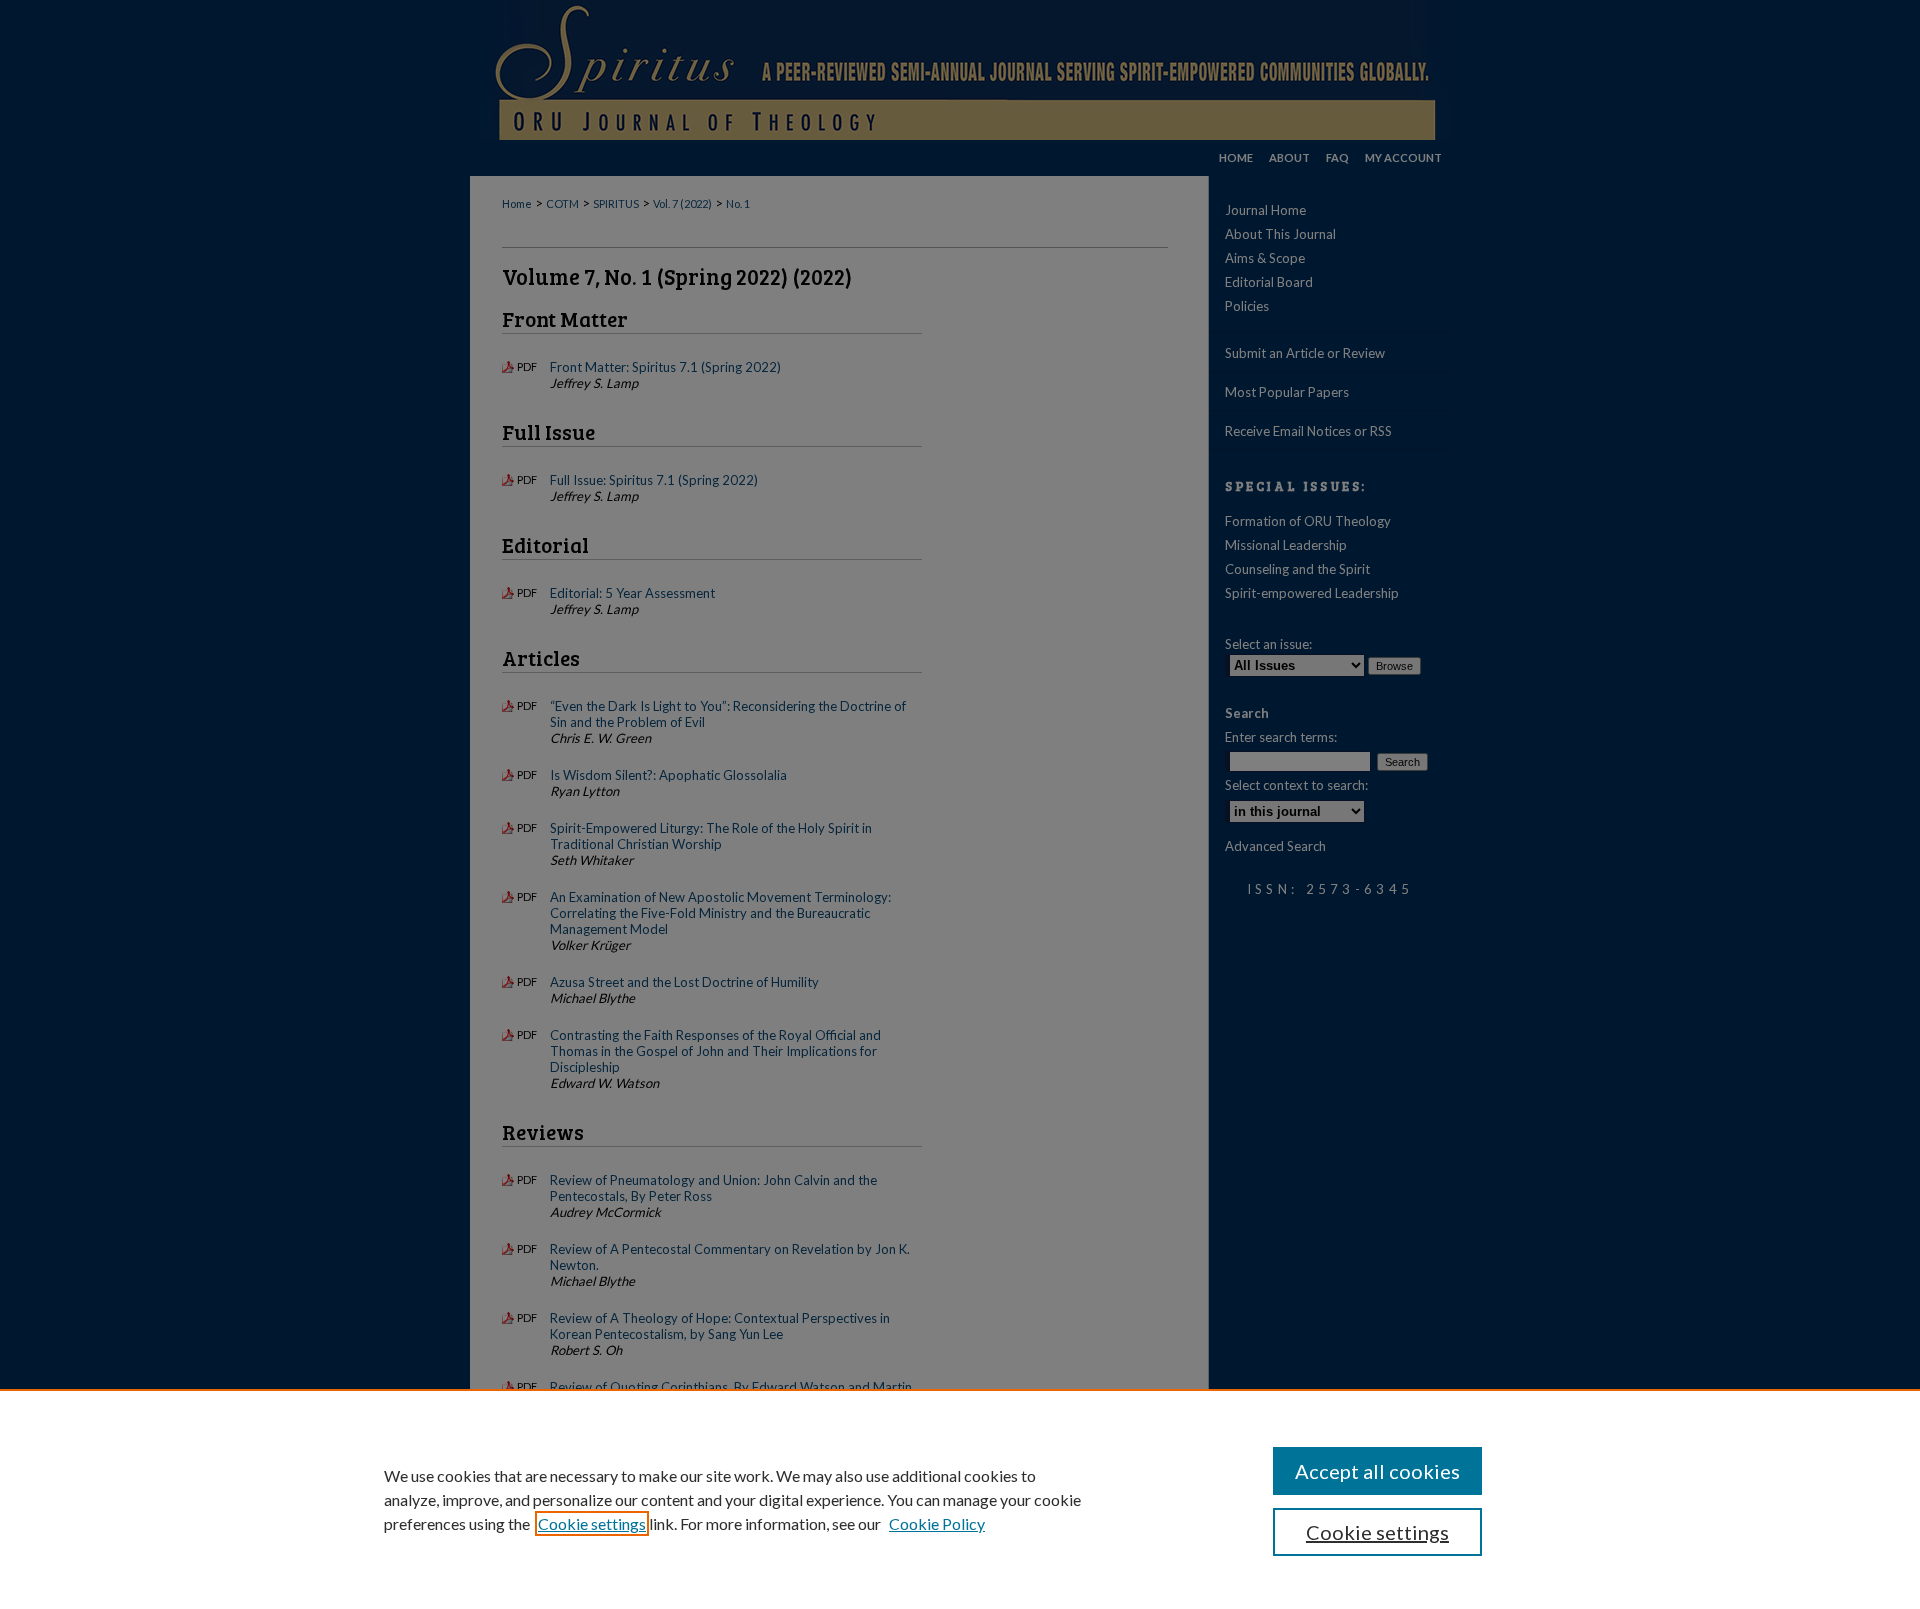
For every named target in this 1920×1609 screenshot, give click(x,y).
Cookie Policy (937, 1523)
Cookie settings (592, 1523)
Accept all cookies (1377, 1471)
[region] (960, 1499)
